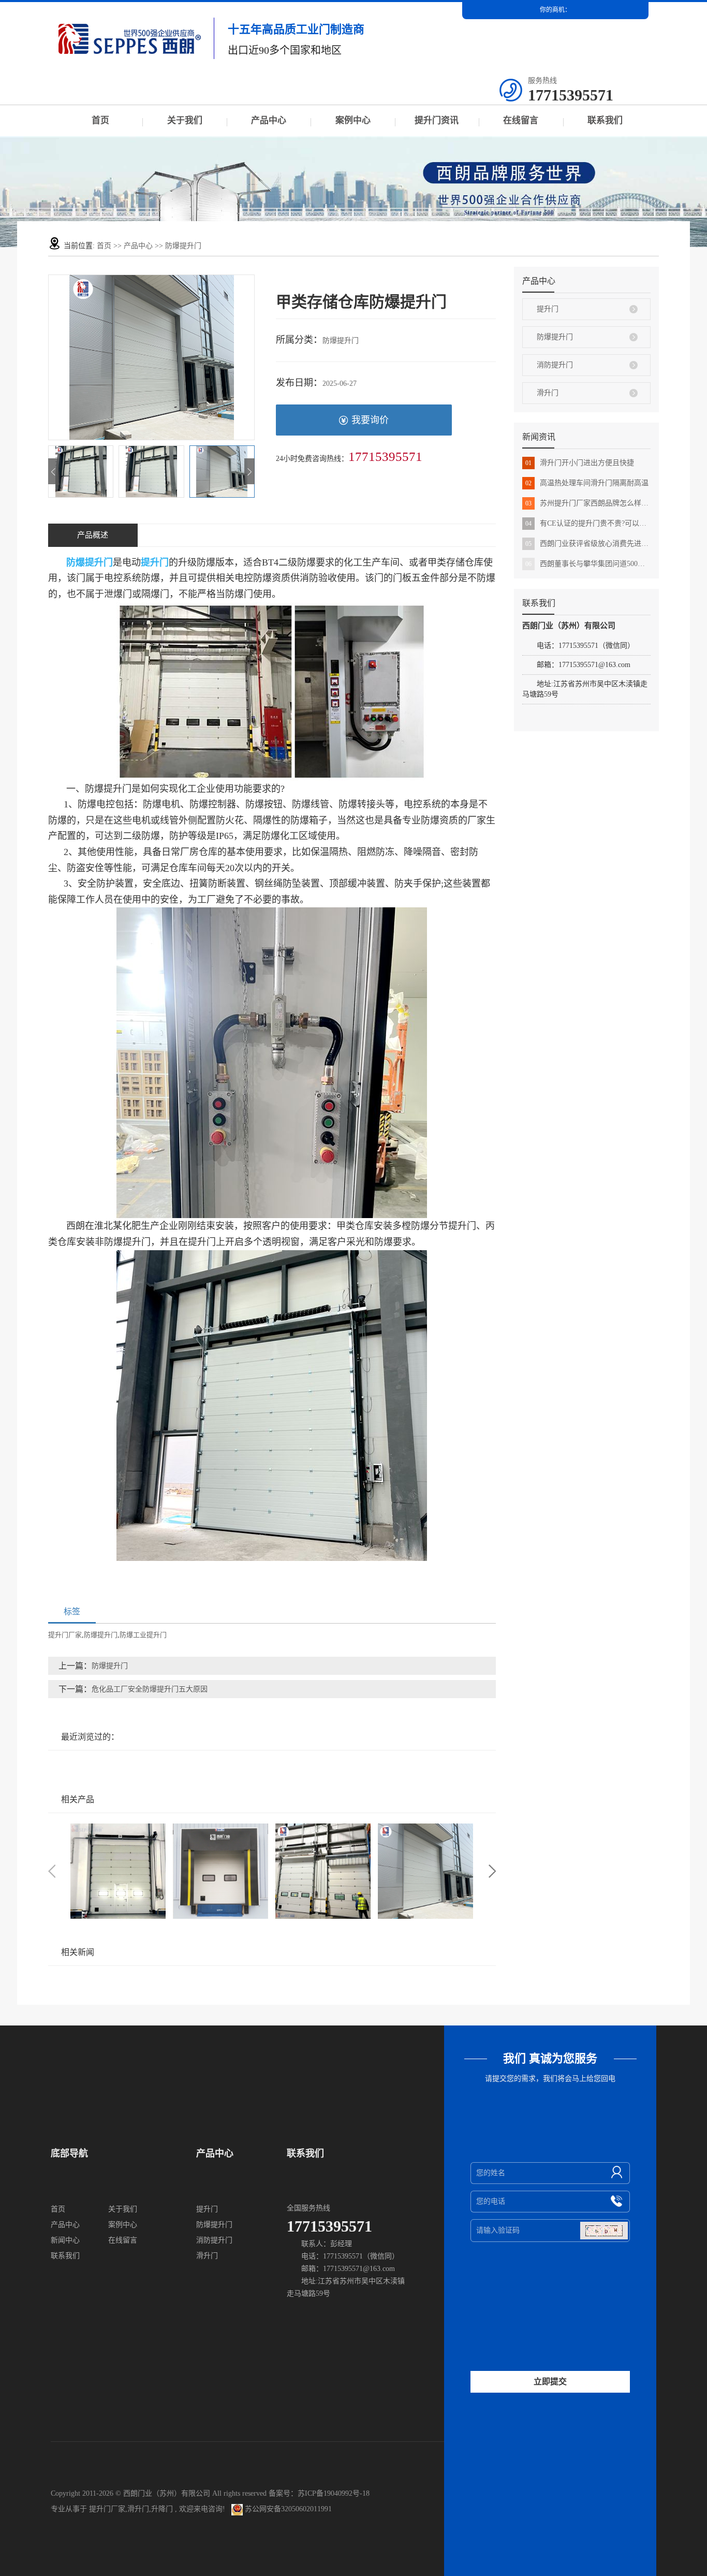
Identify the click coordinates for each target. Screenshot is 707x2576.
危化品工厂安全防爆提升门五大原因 (150, 1689)
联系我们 (605, 120)
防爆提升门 (183, 246)
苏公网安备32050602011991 (287, 2509)
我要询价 (370, 420)
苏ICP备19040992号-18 (334, 2493)
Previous (52, 1871)
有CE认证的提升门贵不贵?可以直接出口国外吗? (588, 523)
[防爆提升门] (118, 1871)
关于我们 (185, 120)
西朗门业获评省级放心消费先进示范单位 (588, 544)
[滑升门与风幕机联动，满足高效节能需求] (323, 1871)
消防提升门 (555, 365)
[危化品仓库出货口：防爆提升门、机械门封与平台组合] (220, 1871)
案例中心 (353, 120)
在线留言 (521, 120)
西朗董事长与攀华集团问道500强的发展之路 (588, 564)
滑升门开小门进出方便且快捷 (580, 463)
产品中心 (269, 120)
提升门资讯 (437, 120)
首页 (100, 120)
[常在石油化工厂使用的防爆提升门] (425, 1871)
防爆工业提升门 (143, 1635)
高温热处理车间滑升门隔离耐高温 (587, 483)
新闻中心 (65, 2240)
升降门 (162, 2509)
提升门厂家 (65, 1635)
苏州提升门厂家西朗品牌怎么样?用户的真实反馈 (588, 503)
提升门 (548, 309)
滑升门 (548, 393)
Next (492, 1871)
